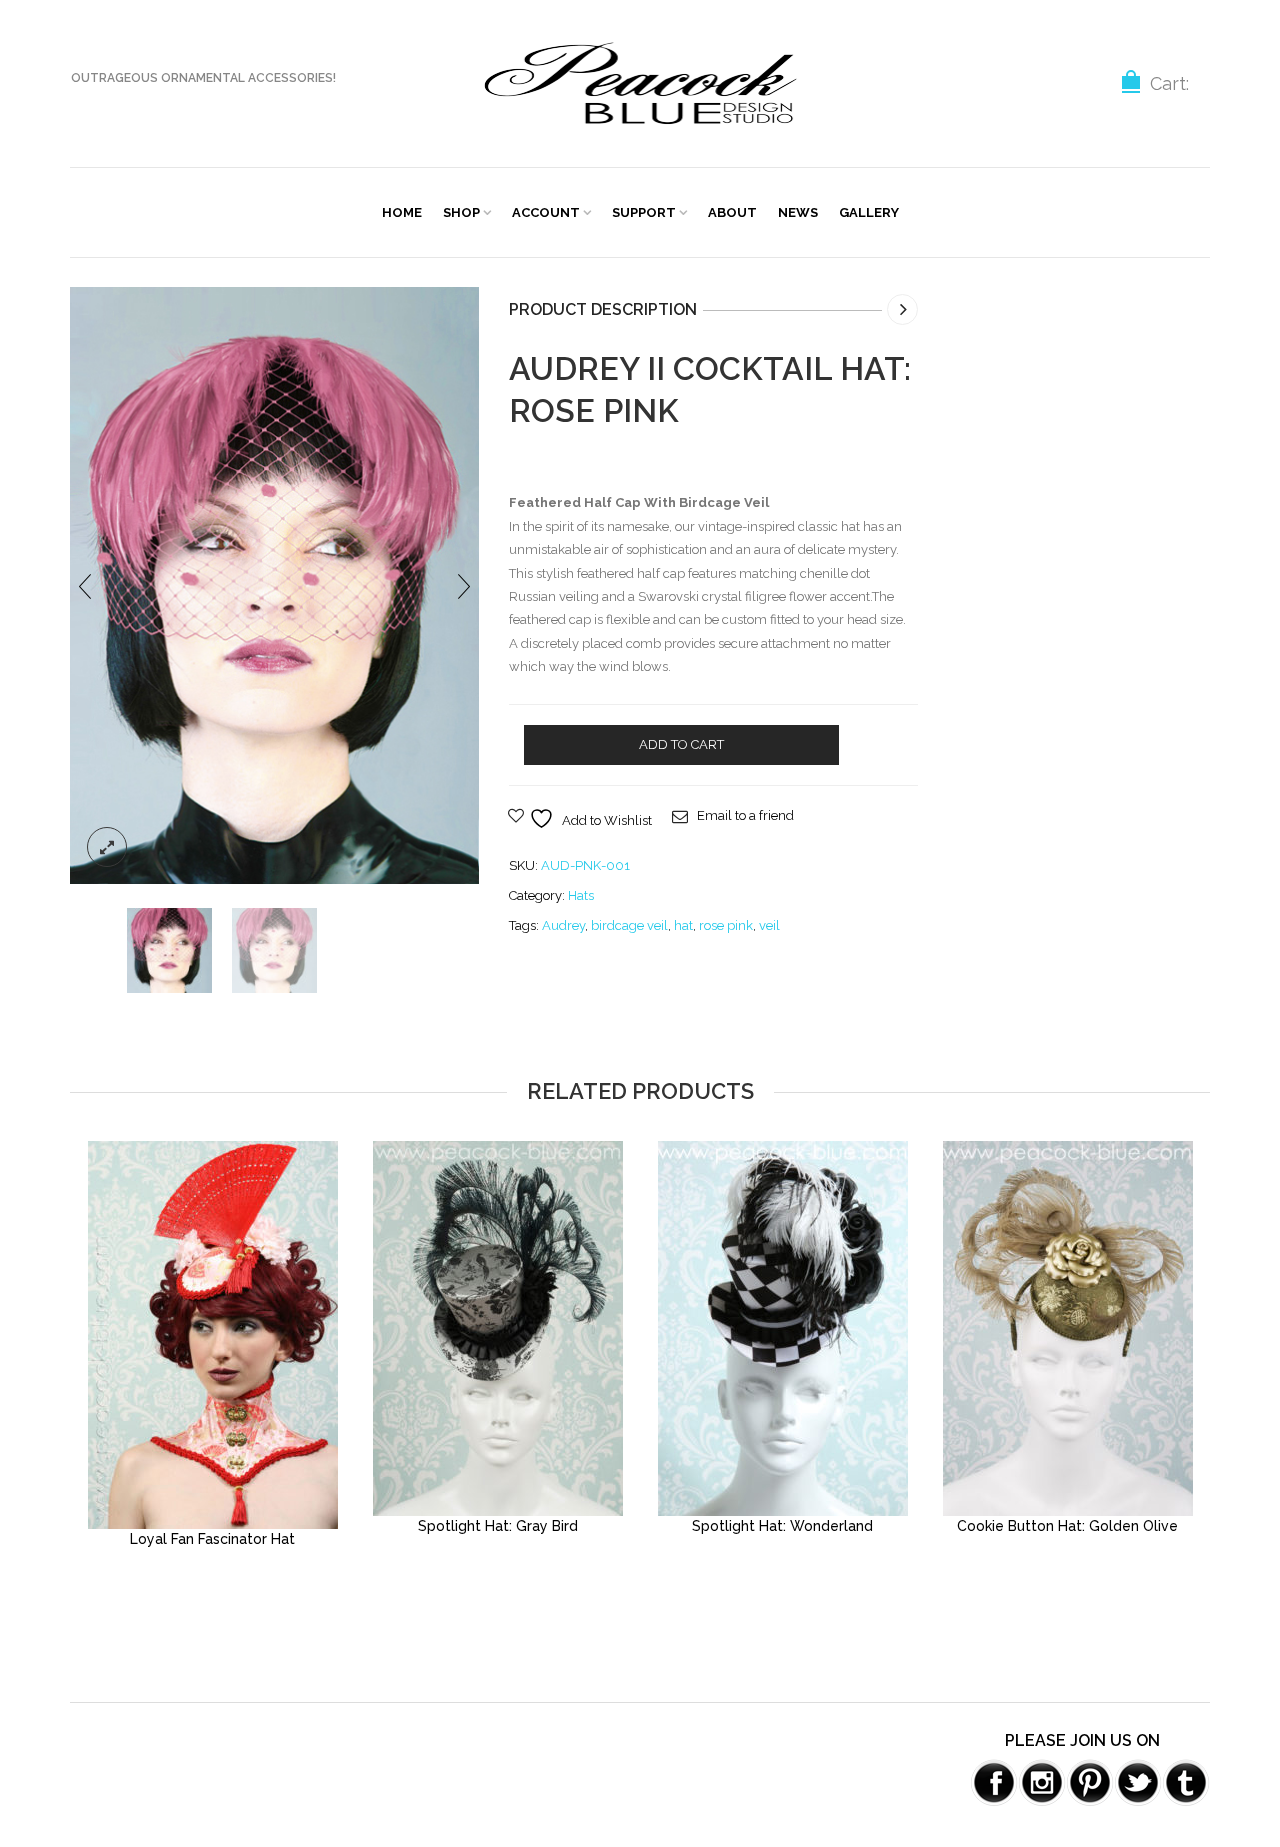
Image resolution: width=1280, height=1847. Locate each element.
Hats (581, 895)
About (732, 212)
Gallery (869, 212)
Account (546, 212)
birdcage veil (629, 925)
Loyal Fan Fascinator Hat (212, 1539)
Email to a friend (745, 815)
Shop (461, 212)
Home (402, 212)
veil (769, 925)
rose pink (726, 925)
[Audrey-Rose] (274, 584)
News (798, 212)
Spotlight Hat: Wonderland (782, 1526)
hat (683, 925)
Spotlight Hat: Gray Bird (498, 1526)
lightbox (107, 847)
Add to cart (681, 744)
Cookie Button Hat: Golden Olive (1067, 1526)
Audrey (563, 925)
